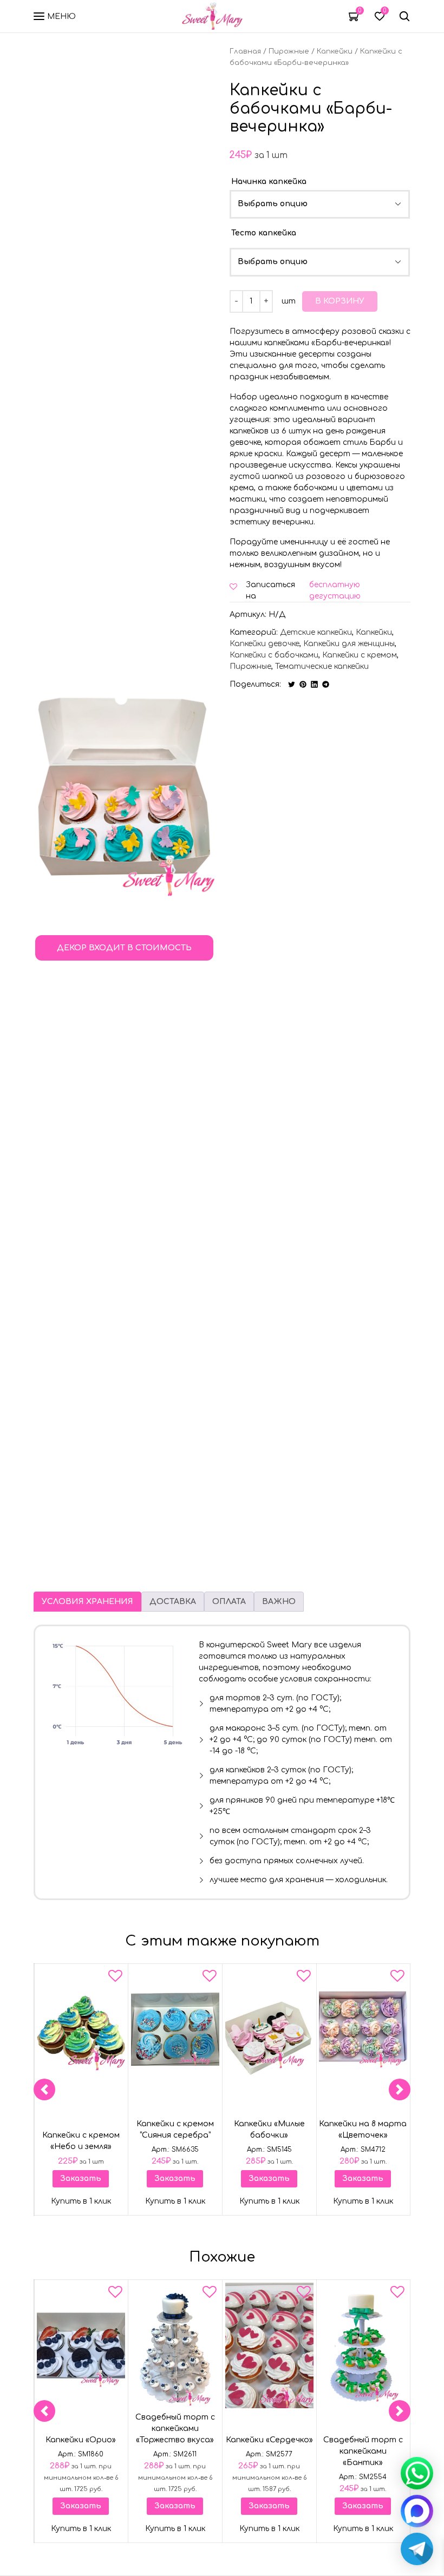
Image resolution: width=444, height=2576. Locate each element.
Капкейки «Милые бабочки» (269, 2130)
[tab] (87, 1602)
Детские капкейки (316, 632)
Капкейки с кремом (360, 655)
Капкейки (335, 51)
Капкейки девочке (265, 644)
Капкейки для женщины (349, 644)
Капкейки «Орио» (81, 2440)
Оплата (229, 1602)
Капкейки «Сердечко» (269, 2440)
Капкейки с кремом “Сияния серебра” (175, 2130)
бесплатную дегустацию (335, 590)
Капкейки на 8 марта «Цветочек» (363, 2130)
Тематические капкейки (322, 666)
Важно (279, 1602)
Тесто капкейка (264, 233)
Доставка (173, 1602)
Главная (245, 51)
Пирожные (289, 51)
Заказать (81, 2179)
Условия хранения (87, 1602)
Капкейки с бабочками (274, 655)
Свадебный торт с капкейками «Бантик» (363, 2451)
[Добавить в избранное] (115, 1978)
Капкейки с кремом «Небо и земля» (81, 2141)
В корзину (340, 301)
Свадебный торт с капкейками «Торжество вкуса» (175, 2429)
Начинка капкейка (269, 182)
